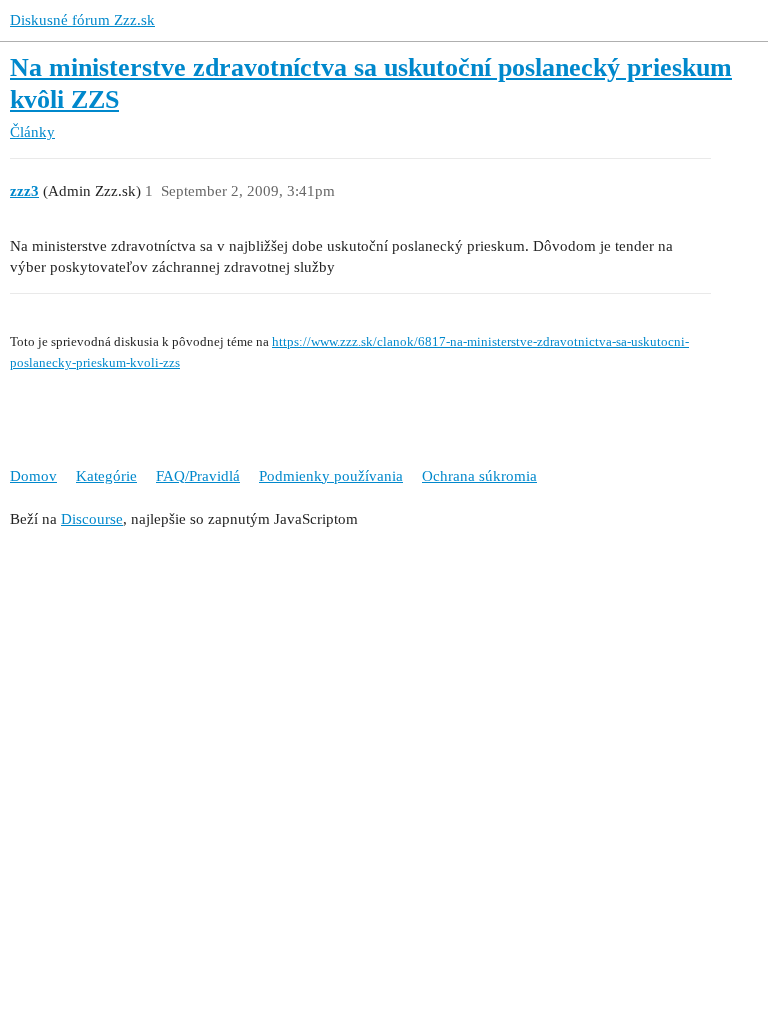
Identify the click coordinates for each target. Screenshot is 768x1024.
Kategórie (106, 476)
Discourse (92, 519)
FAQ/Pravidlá (198, 476)
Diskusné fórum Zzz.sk (82, 20)
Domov (33, 476)
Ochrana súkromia (479, 476)
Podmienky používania (331, 476)
